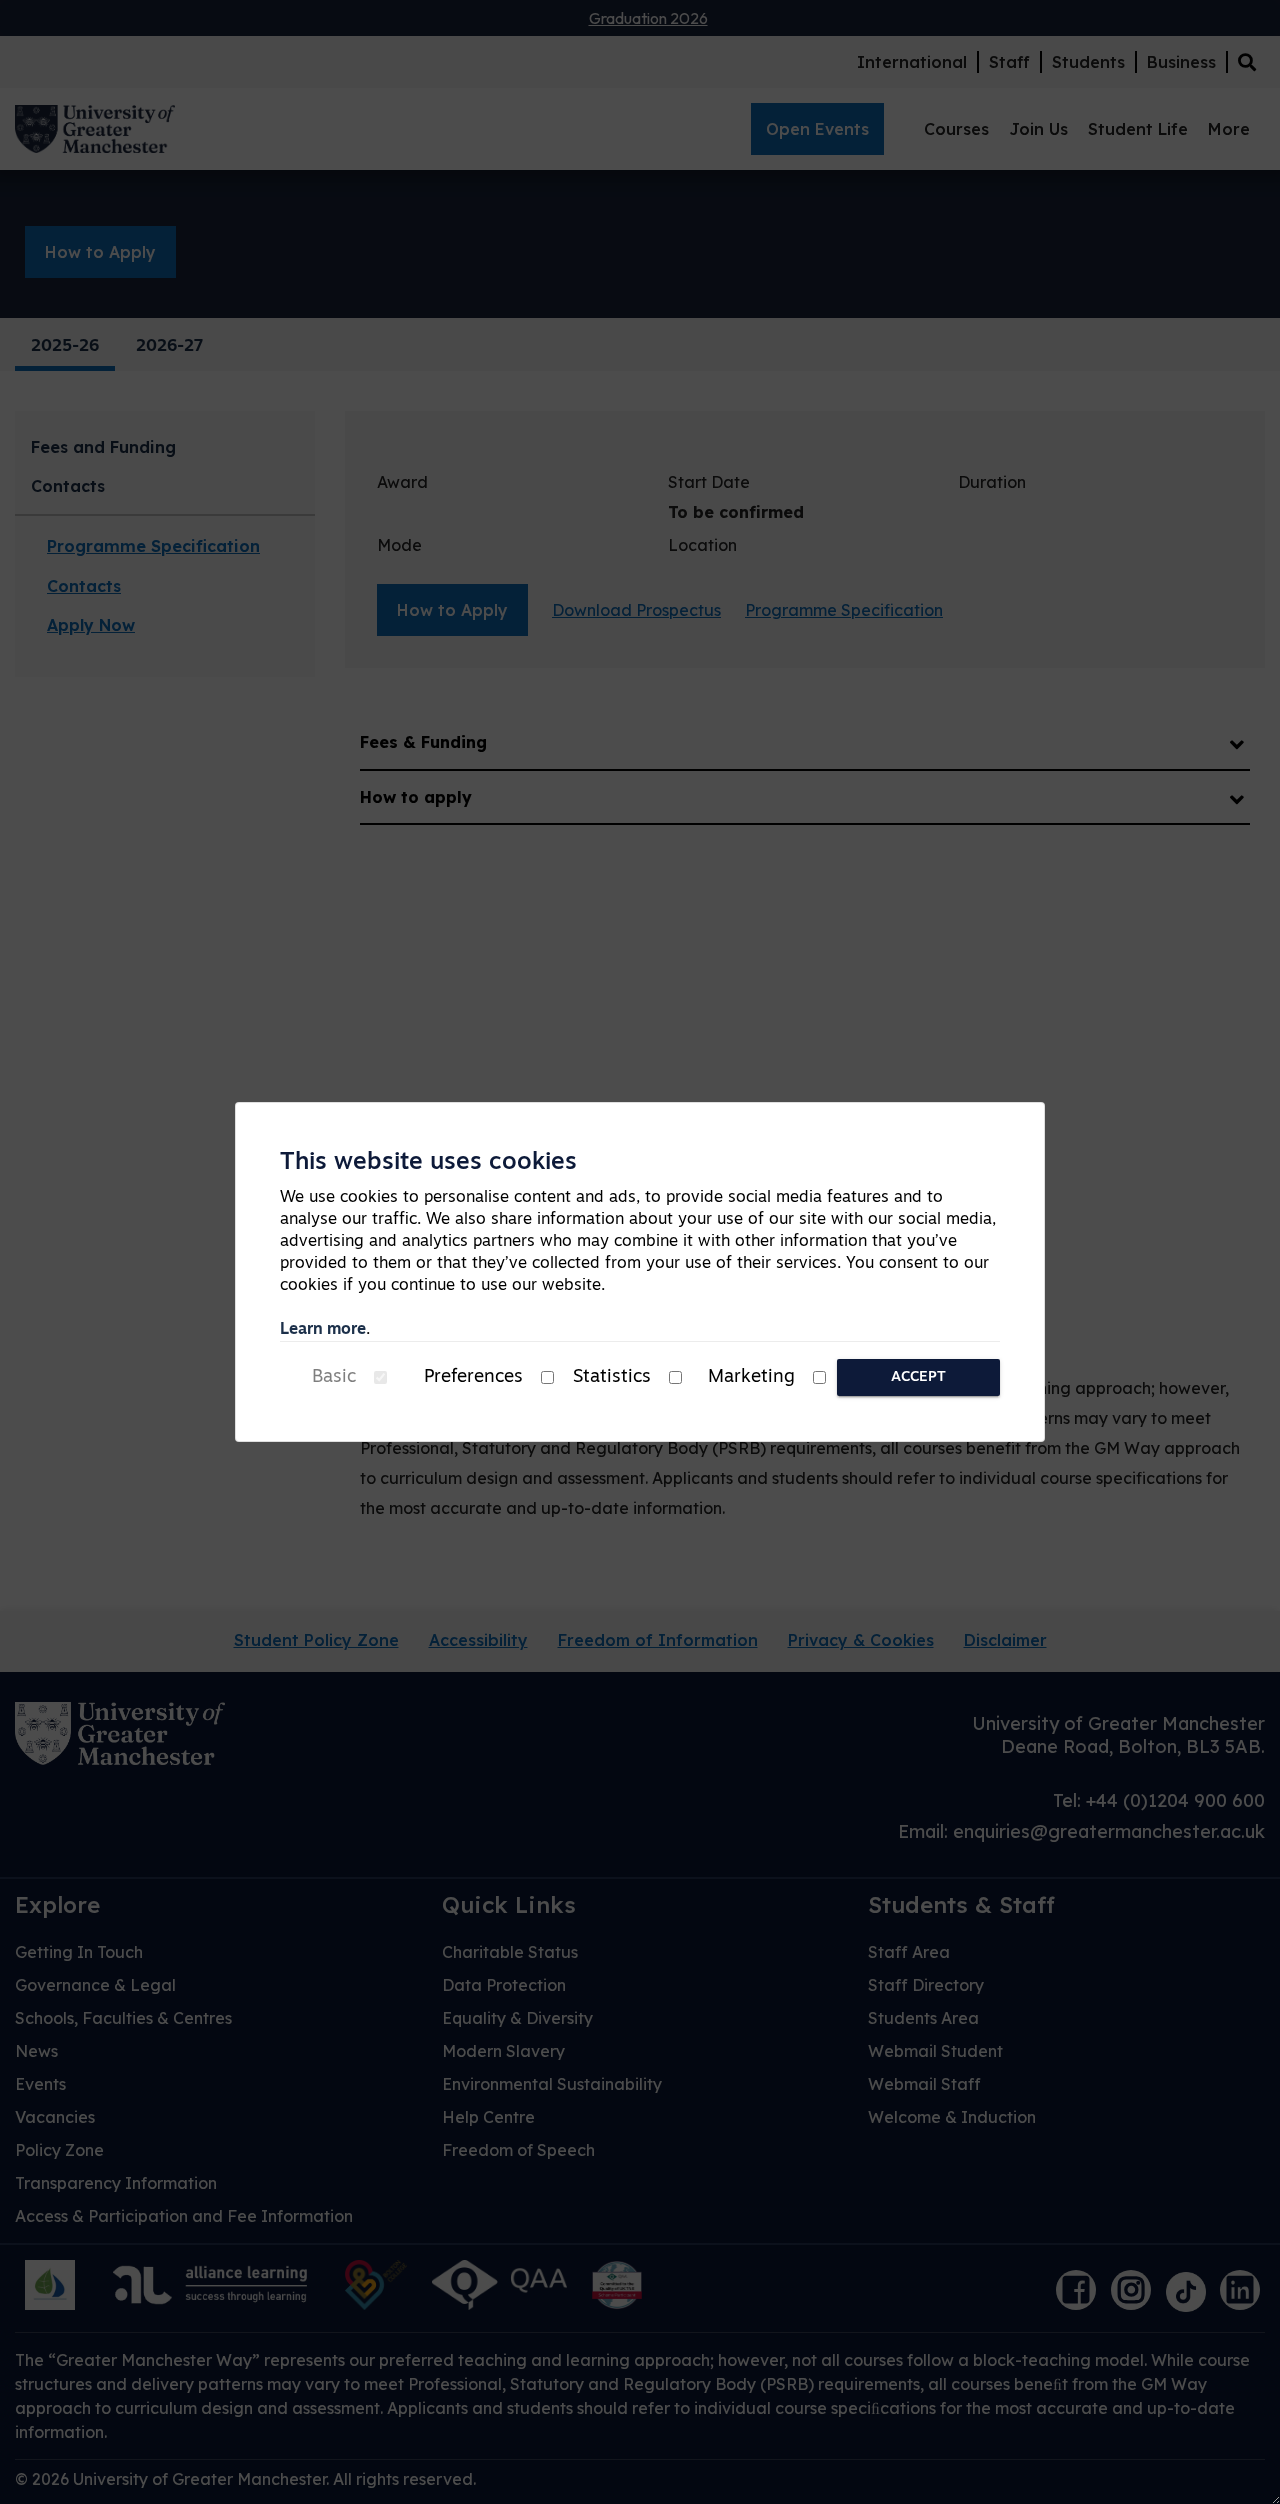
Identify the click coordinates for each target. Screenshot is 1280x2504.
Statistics (612, 1378)
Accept (918, 1377)
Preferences (473, 1378)
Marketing (751, 1378)
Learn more (323, 1330)
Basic (334, 1378)
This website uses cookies (428, 1163)
